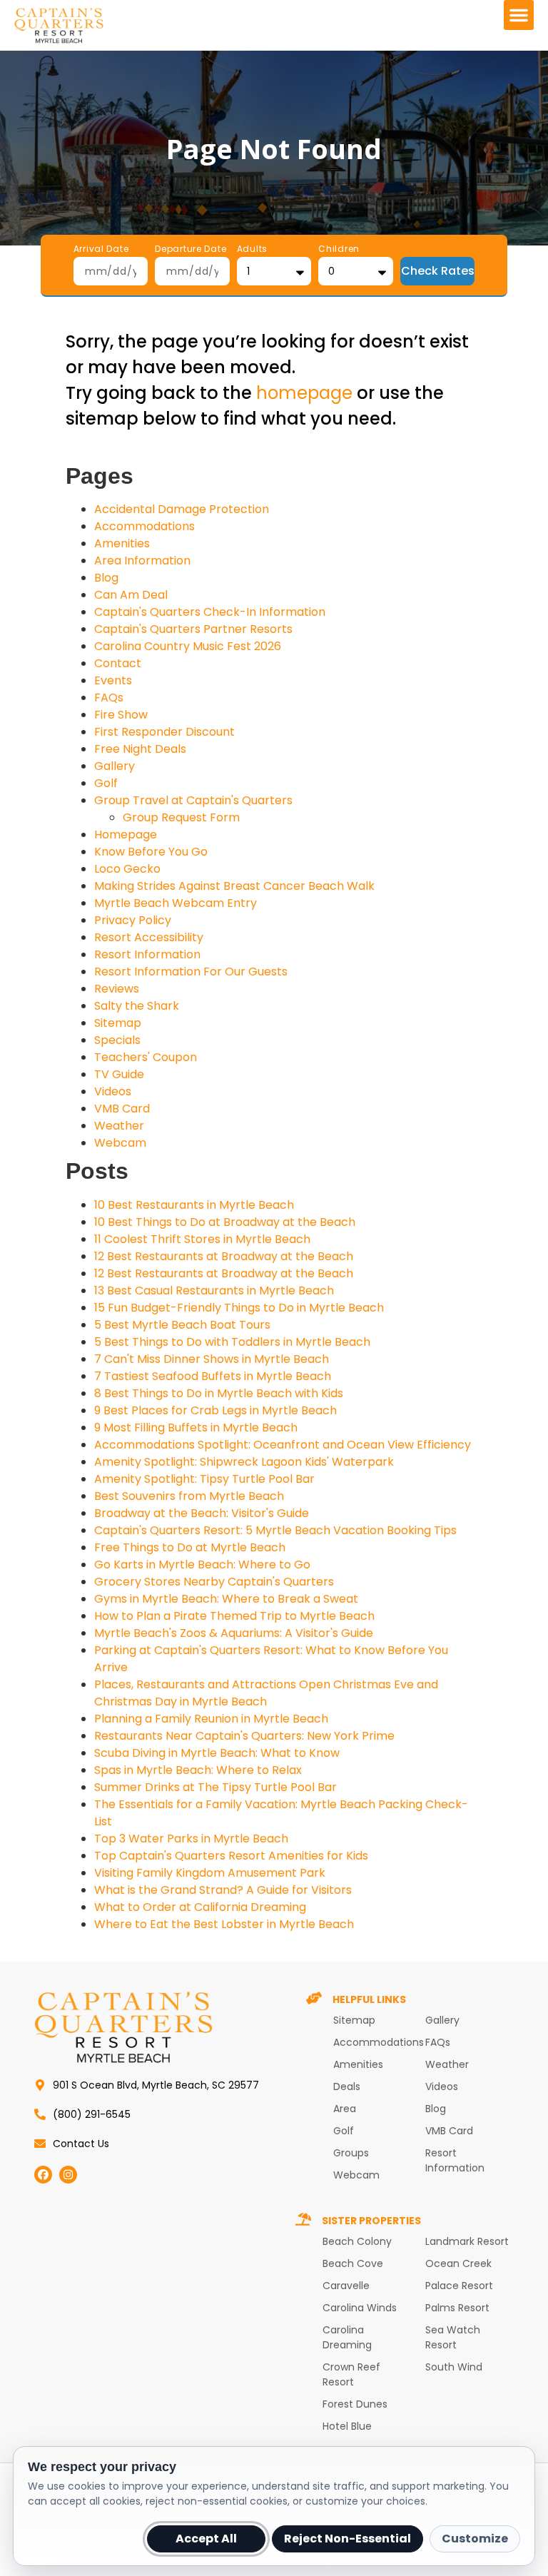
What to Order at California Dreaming (200, 1907)
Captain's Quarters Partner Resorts (193, 629)
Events (113, 680)
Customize (475, 2539)
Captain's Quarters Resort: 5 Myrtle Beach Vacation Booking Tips (275, 1530)
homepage (304, 393)
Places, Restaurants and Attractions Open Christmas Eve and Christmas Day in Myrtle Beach (266, 1693)
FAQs (109, 698)
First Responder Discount (164, 732)
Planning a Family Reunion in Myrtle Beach (211, 1719)
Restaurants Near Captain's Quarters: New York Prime (244, 1736)
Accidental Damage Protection (182, 509)
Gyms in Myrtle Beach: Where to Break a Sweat (226, 1599)
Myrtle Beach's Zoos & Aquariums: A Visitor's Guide (234, 1633)
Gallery (115, 766)
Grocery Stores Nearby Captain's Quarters (214, 1582)
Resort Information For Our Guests (191, 972)
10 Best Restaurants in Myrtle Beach (194, 1205)
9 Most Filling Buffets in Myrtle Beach (196, 1428)
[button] (519, 15)
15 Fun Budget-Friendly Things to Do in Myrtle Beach (239, 1308)
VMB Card (122, 1109)
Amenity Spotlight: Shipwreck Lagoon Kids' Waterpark (244, 1462)
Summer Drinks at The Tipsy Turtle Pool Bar (215, 1787)
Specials (117, 1040)
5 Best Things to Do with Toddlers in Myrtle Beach (232, 1342)
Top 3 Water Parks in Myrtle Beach (191, 1839)
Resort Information (147, 954)
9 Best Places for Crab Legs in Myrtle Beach (215, 1410)
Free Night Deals (140, 749)
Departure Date (191, 250)
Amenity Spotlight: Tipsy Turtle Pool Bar (204, 1479)
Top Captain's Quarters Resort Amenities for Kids (231, 1856)
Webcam (120, 1143)
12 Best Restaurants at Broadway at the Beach (224, 1256)
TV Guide (119, 1074)
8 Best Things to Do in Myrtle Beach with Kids (219, 1393)
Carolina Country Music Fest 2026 (188, 646)
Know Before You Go (151, 852)
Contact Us (81, 2144)
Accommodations (144, 526)
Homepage (126, 835)
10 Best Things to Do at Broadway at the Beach (225, 1222)
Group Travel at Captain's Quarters (193, 800)
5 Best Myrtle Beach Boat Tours (182, 1325)
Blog (106, 578)
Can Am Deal (131, 595)
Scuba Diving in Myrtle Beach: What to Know (217, 1753)
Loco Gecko (127, 869)
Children (339, 250)
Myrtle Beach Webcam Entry (176, 903)
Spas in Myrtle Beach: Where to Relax (198, 1770)
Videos (113, 1091)
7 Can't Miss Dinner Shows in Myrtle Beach (212, 1359)
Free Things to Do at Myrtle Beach (190, 1547)
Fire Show (121, 715)
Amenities (122, 543)
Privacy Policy (133, 920)
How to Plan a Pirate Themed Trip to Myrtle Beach (234, 1616)
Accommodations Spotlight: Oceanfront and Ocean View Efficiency (283, 1445)
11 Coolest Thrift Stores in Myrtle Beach (202, 1239)
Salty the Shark (137, 1006)
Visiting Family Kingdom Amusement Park (210, 1873)
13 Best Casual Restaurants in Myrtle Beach (214, 1290)
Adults (252, 250)
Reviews (117, 989)
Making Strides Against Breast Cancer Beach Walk (234, 886)
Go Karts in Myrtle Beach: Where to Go (202, 1565)
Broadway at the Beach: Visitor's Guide (202, 1513)
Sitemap (118, 1023)
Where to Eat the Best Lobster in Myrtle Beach (224, 1924)
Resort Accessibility (149, 937)
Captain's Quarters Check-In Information (210, 612)
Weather (119, 1126)
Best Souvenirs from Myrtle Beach (189, 1496)
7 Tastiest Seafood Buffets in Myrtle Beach (213, 1376)
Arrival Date (101, 250)
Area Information (142, 561)
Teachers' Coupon (146, 1057)
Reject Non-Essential (347, 2539)
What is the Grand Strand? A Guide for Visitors (223, 1890)
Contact (118, 663)
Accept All (206, 2539)
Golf (106, 783)
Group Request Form (181, 817)
